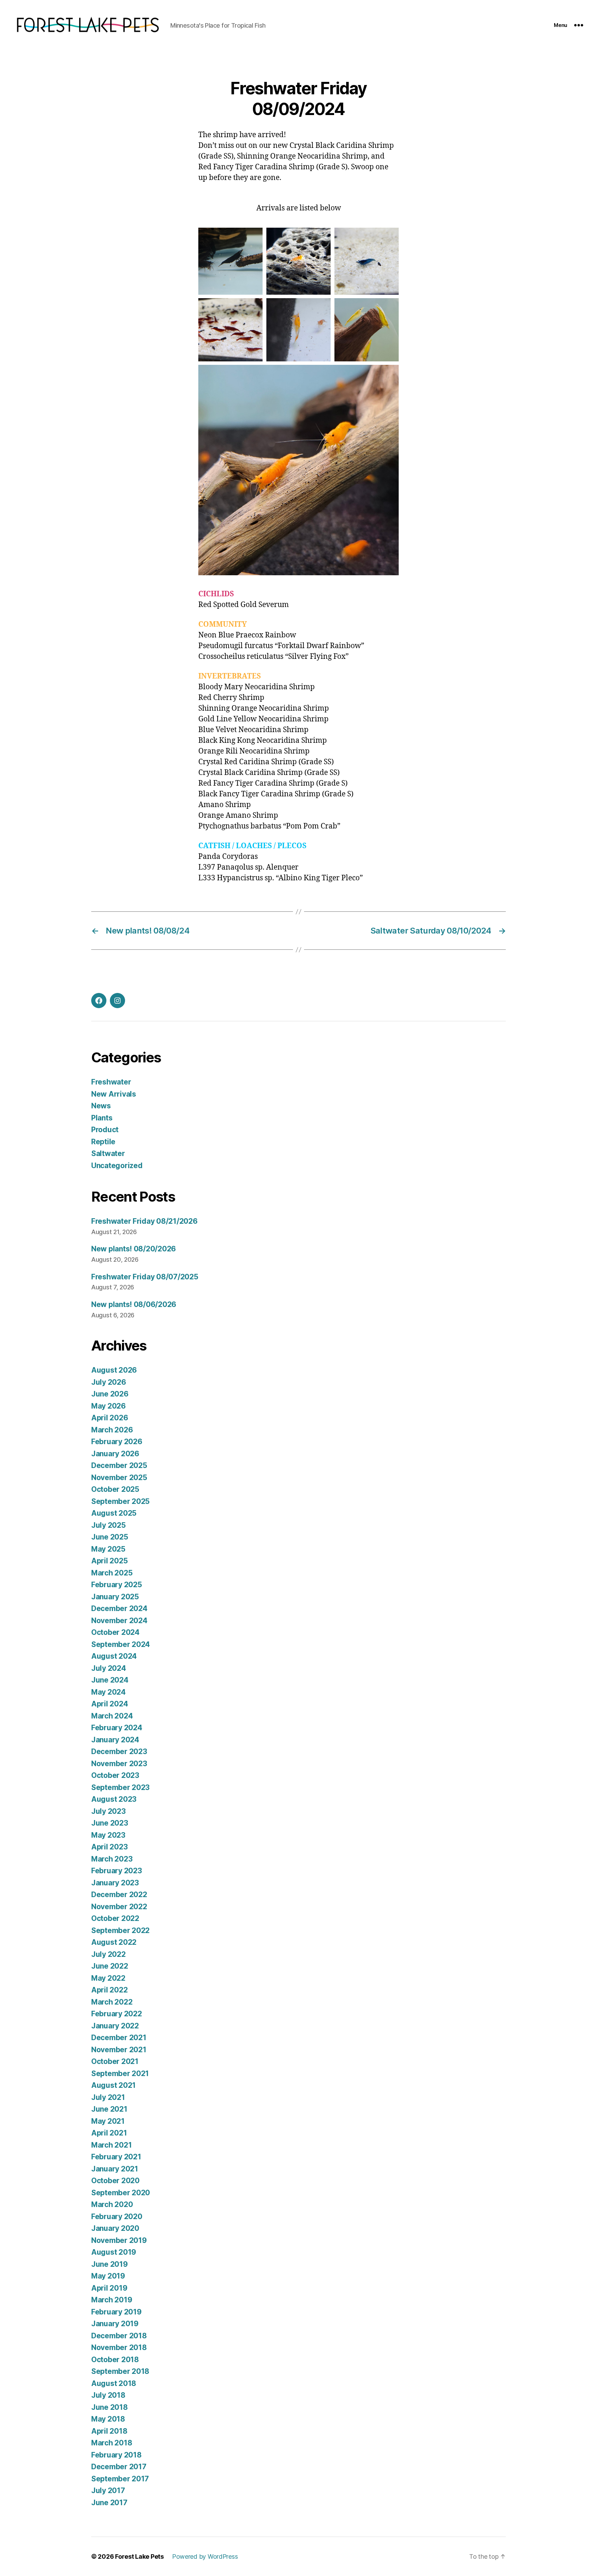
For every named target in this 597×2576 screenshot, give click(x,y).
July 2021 (108, 2097)
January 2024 (115, 1740)
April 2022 (109, 1990)
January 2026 (115, 1454)
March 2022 (112, 2002)
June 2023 (110, 1823)
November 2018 (119, 2347)
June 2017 (109, 2503)
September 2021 (120, 2073)
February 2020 (117, 2217)
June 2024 (110, 1680)
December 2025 (119, 1465)
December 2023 (119, 1751)
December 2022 (119, 1895)
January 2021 (115, 2169)
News (101, 1106)
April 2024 (110, 1704)
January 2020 (115, 2228)
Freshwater (111, 1082)
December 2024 (119, 1608)
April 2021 (109, 2133)
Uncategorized (117, 1166)
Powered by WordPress (205, 2556)
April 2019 (109, 2288)
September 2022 (120, 1930)
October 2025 (115, 1489)
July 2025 (108, 1525)
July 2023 (108, 1811)
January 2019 (115, 2324)
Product (105, 1130)
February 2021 (116, 2157)
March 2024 (112, 1716)
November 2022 (119, 1907)
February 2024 (117, 1728)
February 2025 (117, 1585)
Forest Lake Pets (139, 2556)
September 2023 (120, 1787)
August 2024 (114, 1656)
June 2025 (110, 1537)
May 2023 (108, 1835)
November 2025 (119, 1478)
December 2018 (119, 2336)
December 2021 (119, 2038)
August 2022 (114, 1942)
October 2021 (115, 2061)
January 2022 (115, 2026)
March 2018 (112, 2443)
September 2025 (120, 1501)
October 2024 (115, 1632)
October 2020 (115, 2181)
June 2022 (110, 1966)
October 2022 (115, 1918)
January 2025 (115, 1597)
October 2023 (115, 1775)
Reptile (103, 1142)
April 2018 (109, 2431)
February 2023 (117, 1871)
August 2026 (114, 1370)
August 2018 (114, 2383)
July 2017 (108, 2490)
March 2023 (112, 1859)
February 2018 (116, 2455)
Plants (102, 1118)
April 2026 (110, 1418)
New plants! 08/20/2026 (134, 1249)
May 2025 (108, 1549)
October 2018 (115, 2360)
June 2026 (110, 1394)
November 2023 (119, 1764)
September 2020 (121, 2193)
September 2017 (120, 2479)
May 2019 (108, 2276)
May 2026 (108, 1406)
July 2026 (109, 1382)
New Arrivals (114, 1094)
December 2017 (119, 2467)
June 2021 (109, 2109)
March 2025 (112, 1573)
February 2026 (117, 1442)
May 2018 (108, 2419)
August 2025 (114, 1513)
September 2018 (120, 2371)
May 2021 (108, 2121)
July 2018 (108, 2395)
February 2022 (117, 2014)
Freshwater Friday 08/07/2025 (145, 1277)
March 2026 (112, 1430)
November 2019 (119, 2240)
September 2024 (121, 1644)
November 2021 (119, 2050)
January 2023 (115, 1883)
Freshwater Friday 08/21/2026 (144, 1221)
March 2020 (112, 2204)
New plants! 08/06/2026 (134, 1304)
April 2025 (109, 1561)
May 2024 (108, 1692)
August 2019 (114, 2252)
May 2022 (108, 1978)
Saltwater (108, 1153)
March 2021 (111, 2145)
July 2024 (109, 1668)
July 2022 (108, 1954)
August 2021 (113, 2085)
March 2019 (112, 2300)
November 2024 (119, 1621)
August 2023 (114, 1799)
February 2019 (116, 2312)
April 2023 (109, 1847)
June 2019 (110, 2264)
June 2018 (110, 2407)
